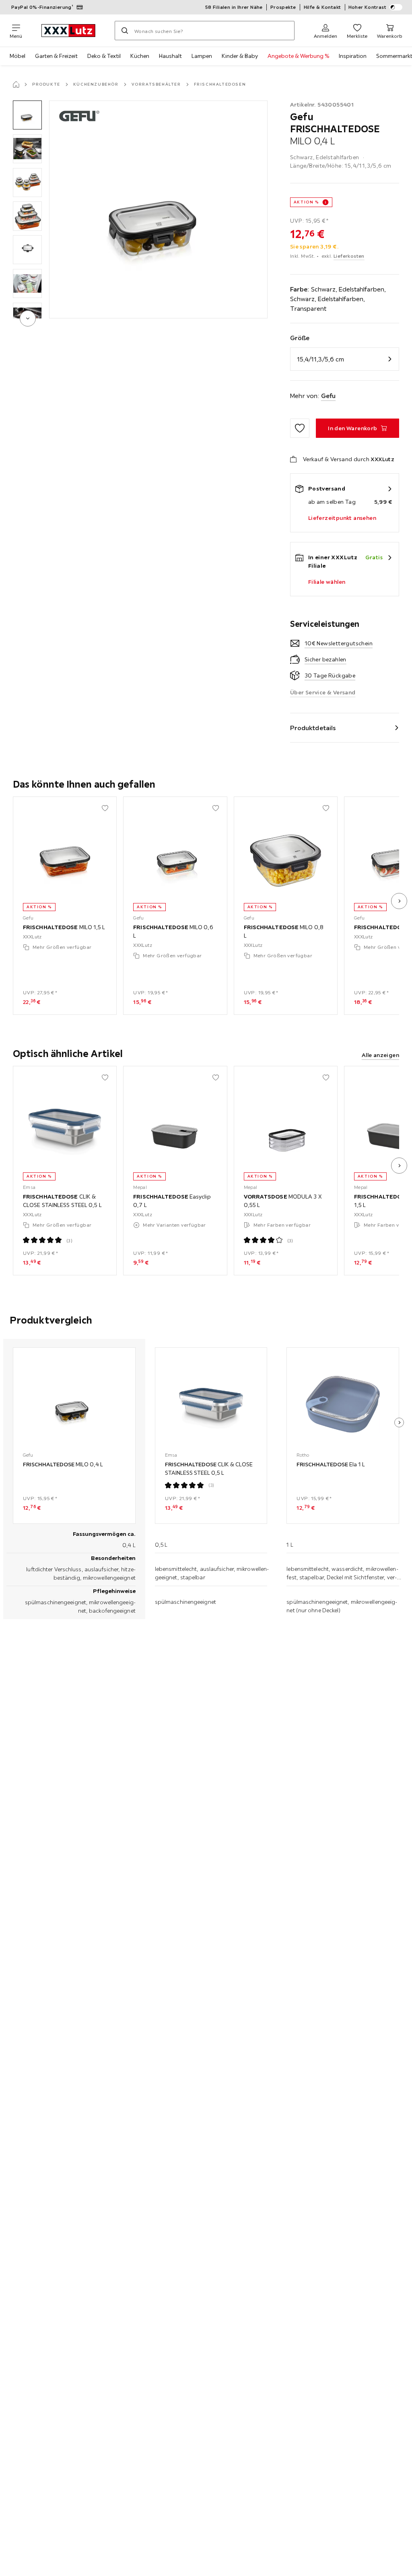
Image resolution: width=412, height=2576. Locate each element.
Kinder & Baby (240, 56)
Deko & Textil (104, 56)
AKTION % (306, 202)
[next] (28, 318)
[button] (27, 115)
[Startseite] (16, 84)
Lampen (202, 56)
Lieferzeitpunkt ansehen (342, 518)
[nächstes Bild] (399, 901)
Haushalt (170, 56)
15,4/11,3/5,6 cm (320, 359)
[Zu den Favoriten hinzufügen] (300, 428)
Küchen (140, 56)
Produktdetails (313, 728)
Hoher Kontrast (368, 7)
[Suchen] (125, 31)
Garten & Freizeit (56, 56)
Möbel (18, 56)
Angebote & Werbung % (298, 56)
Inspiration (353, 56)
